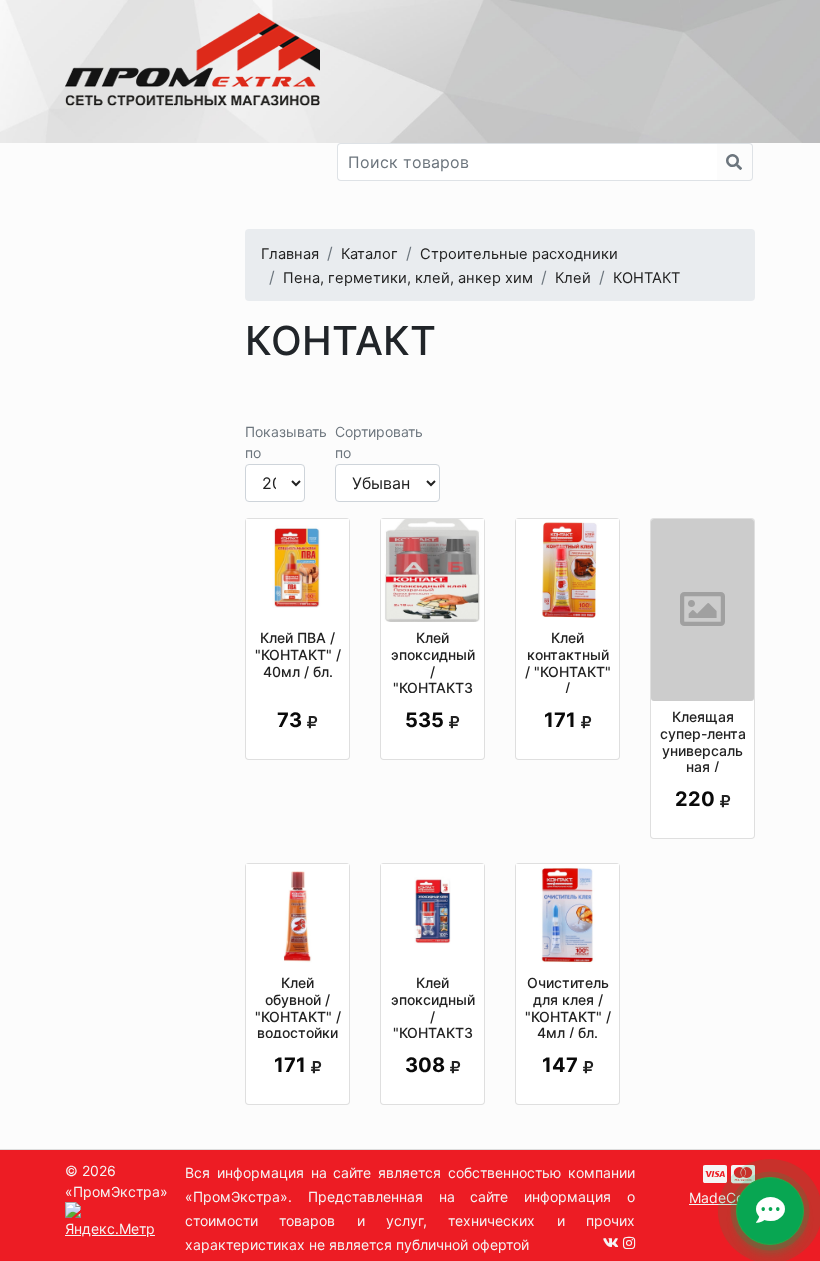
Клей (573, 278)
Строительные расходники (519, 254)
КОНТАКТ (646, 278)
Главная (290, 254)
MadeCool (722, 1197)
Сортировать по (379, 442)
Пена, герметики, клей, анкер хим (408, 278)
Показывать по (286, 442)
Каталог (369, 254)
